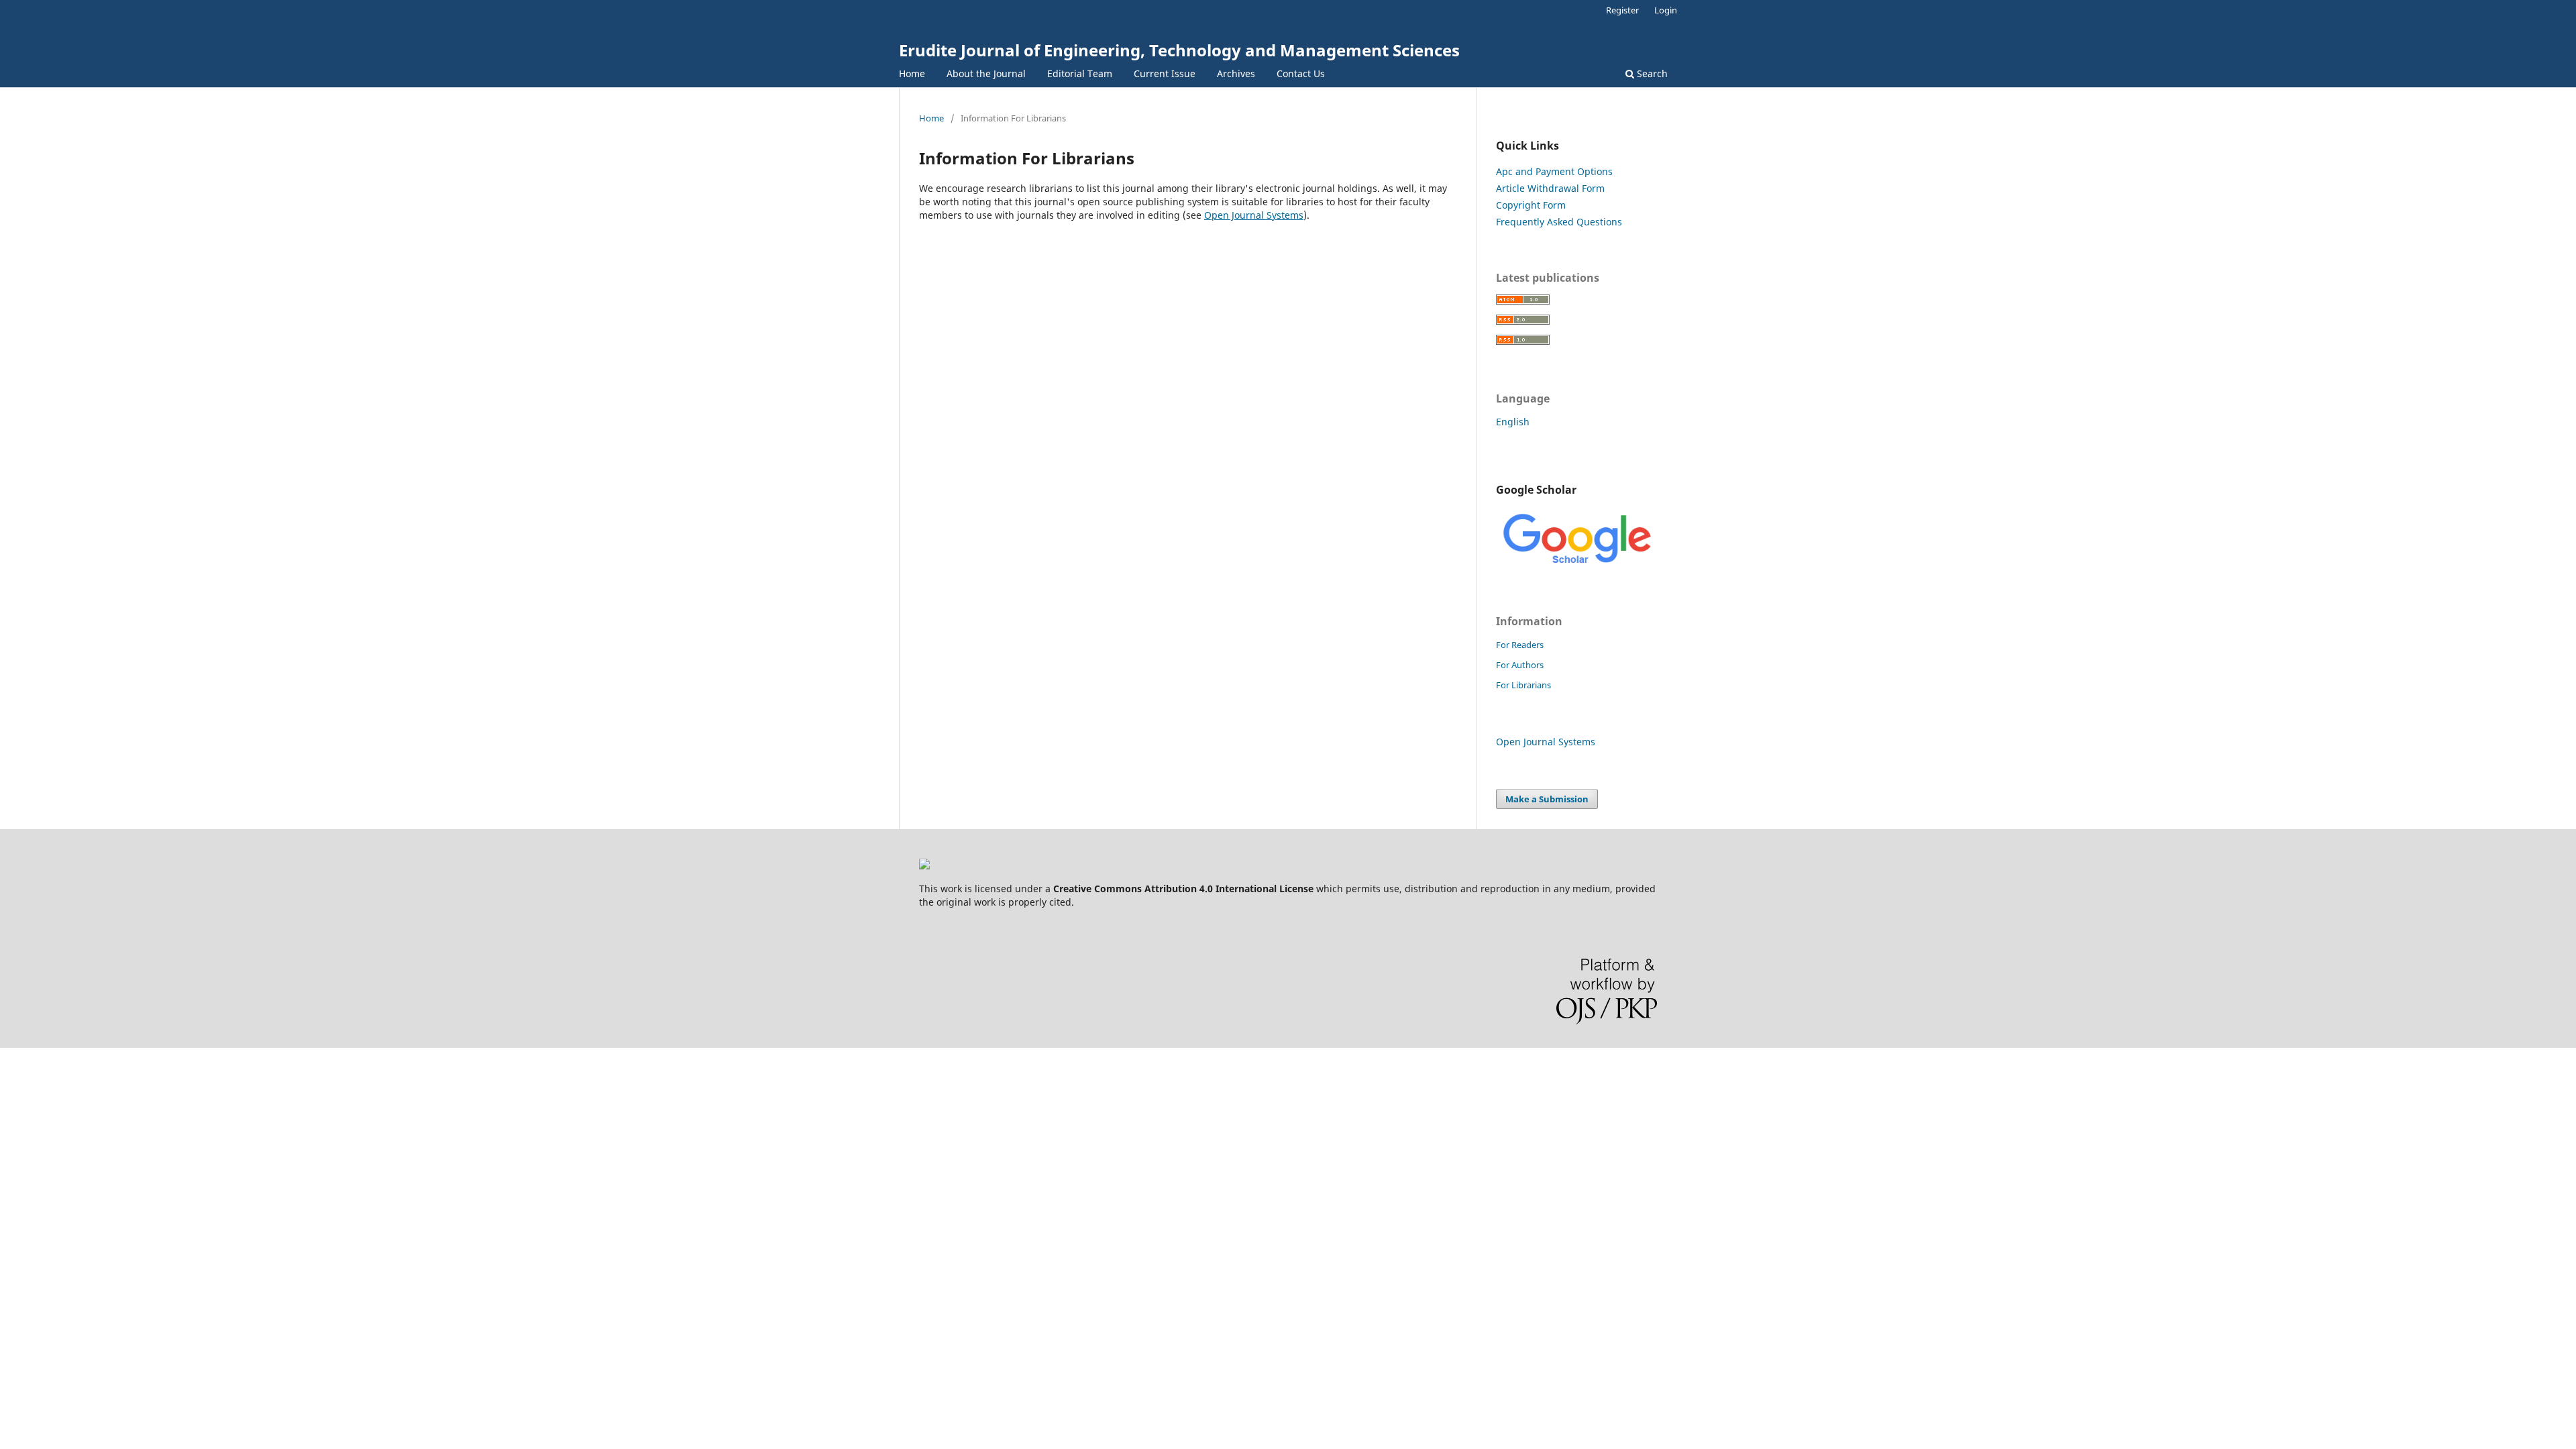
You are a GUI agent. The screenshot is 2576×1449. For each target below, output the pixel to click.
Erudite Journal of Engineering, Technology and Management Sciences (1179, 50)
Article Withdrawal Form (1550, 188)
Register (1622, 10)
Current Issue (1165, 73)
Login (1666, 10)
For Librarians (1523, 685)
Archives (1236, 73)
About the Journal (986, 73)
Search (1651, 73)
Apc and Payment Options (1554, 171)
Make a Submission (1547, 799)
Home (912, 73)
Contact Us (1301, 73)
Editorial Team (1080, 73)
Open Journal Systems (1254, 215)
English (1513, 422)
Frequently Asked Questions (1559, 222)
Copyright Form (1531, 205)
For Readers (1520, 645)
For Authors (1520, 665)
